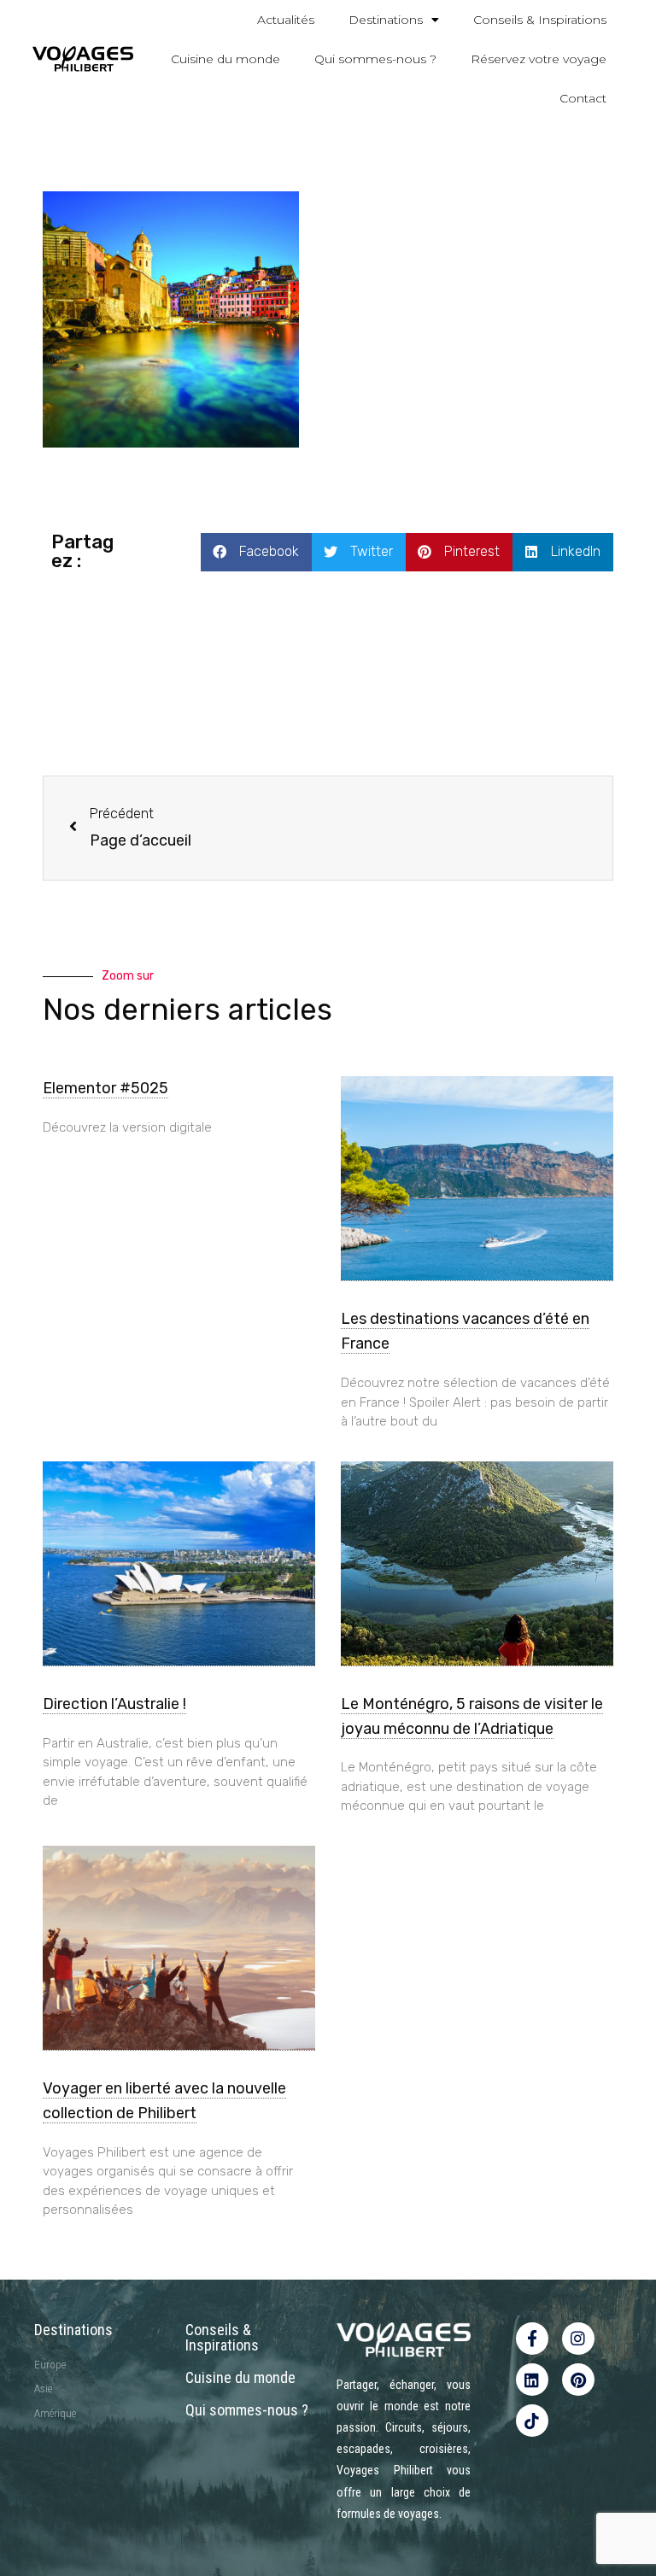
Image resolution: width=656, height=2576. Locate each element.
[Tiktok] (532, 2421)
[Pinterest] (578, 2380)
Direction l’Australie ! (114, 1704)
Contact (583, 98)
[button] (256, 552)
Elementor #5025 (105, 1088)
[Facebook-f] (532, 2339)
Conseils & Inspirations (540, 20)
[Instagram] (578, 2339)
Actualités (286, 20)
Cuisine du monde (225, 59)
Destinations (386, 20)
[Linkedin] (532, 2380)
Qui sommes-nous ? (375, 59)
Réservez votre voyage (539, 59)
